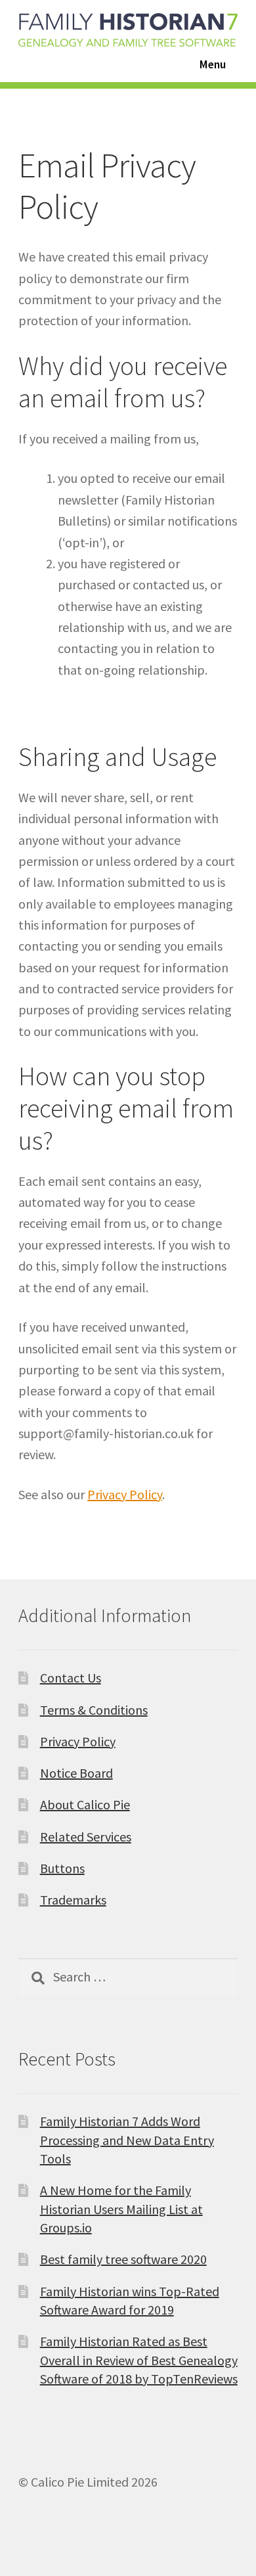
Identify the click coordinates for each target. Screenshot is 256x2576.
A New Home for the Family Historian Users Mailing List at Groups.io (121, 2209)
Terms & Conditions (94, 1710)
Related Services (86, 1837)
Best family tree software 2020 (123, 2259)
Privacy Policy (125, 1494)
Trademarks (73, 1900)
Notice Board (76, 1773)
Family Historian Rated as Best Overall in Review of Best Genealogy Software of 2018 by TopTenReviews (139, 2360)
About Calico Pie (85, 1804)
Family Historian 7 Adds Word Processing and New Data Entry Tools (127, 2140)
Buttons (62, 1868)
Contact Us (71, 1678)
